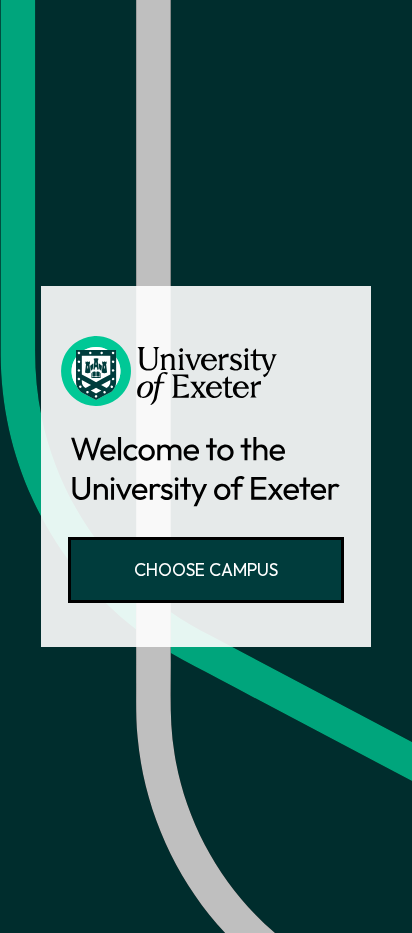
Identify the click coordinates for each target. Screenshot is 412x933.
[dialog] (206, 466)
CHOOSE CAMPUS (206, 569)
